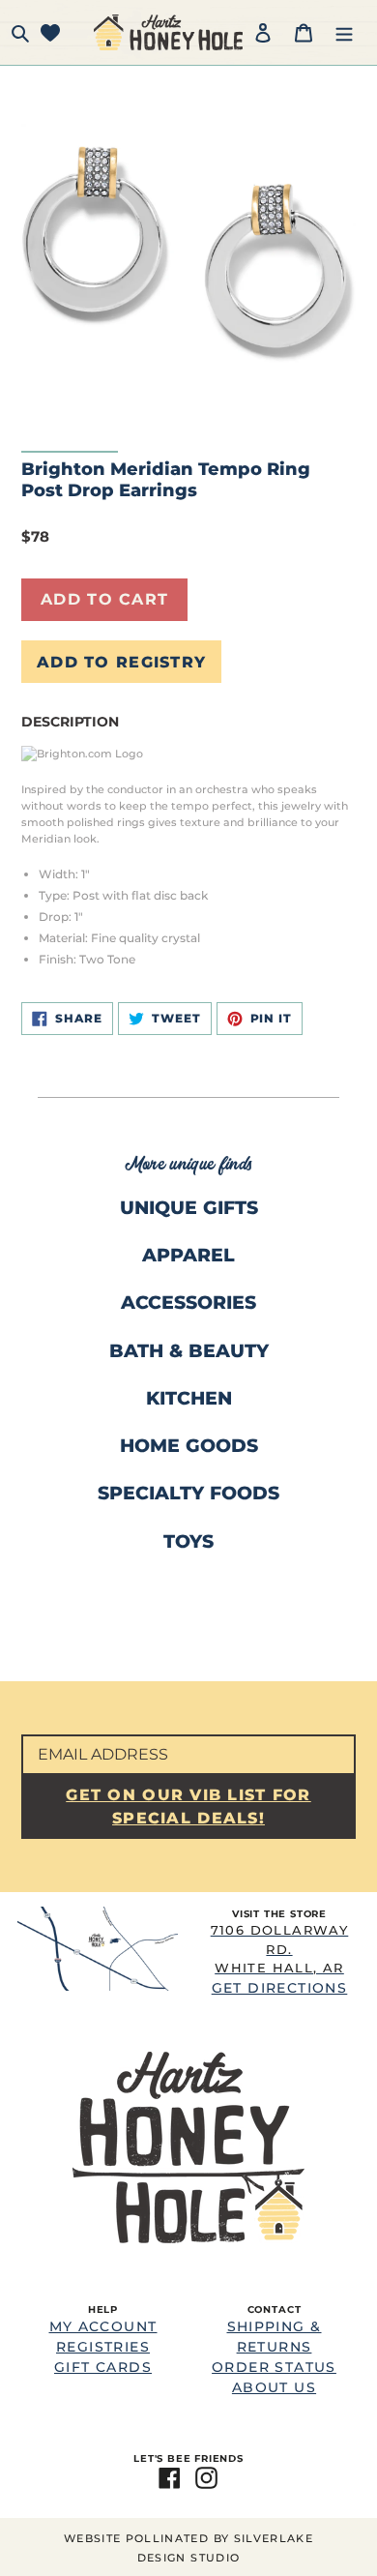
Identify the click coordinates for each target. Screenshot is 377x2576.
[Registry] (50, 32)
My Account (103, 2326)
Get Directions (280, 1959)
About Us (274, 2387)
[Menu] (344, 32)
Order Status (274, 2367)
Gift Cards (103, 2367)
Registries (103, 2347)
